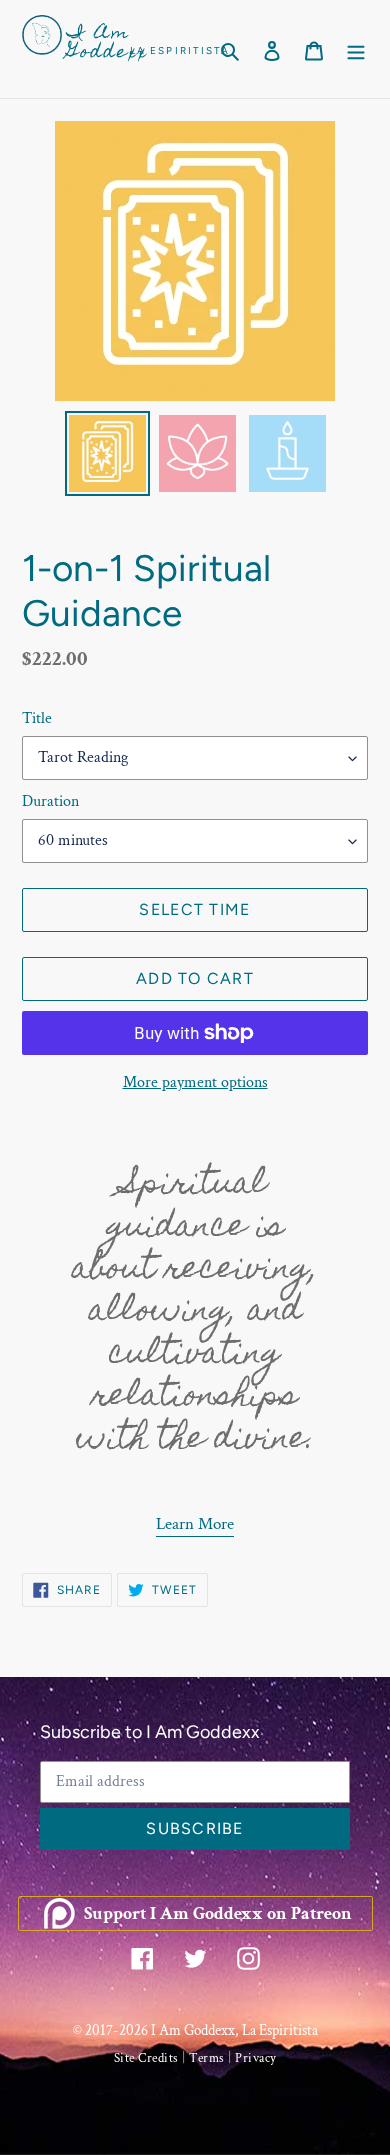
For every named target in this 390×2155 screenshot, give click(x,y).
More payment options (195, 1082)
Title (37, 718)
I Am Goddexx (107, 44)
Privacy (256, 2058)
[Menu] (356, 49)
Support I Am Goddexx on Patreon (218, 1913)
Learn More (195, 1524)
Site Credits (146, 2058)
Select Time (194, 909)
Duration (50, 801)
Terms (207, 2058)
